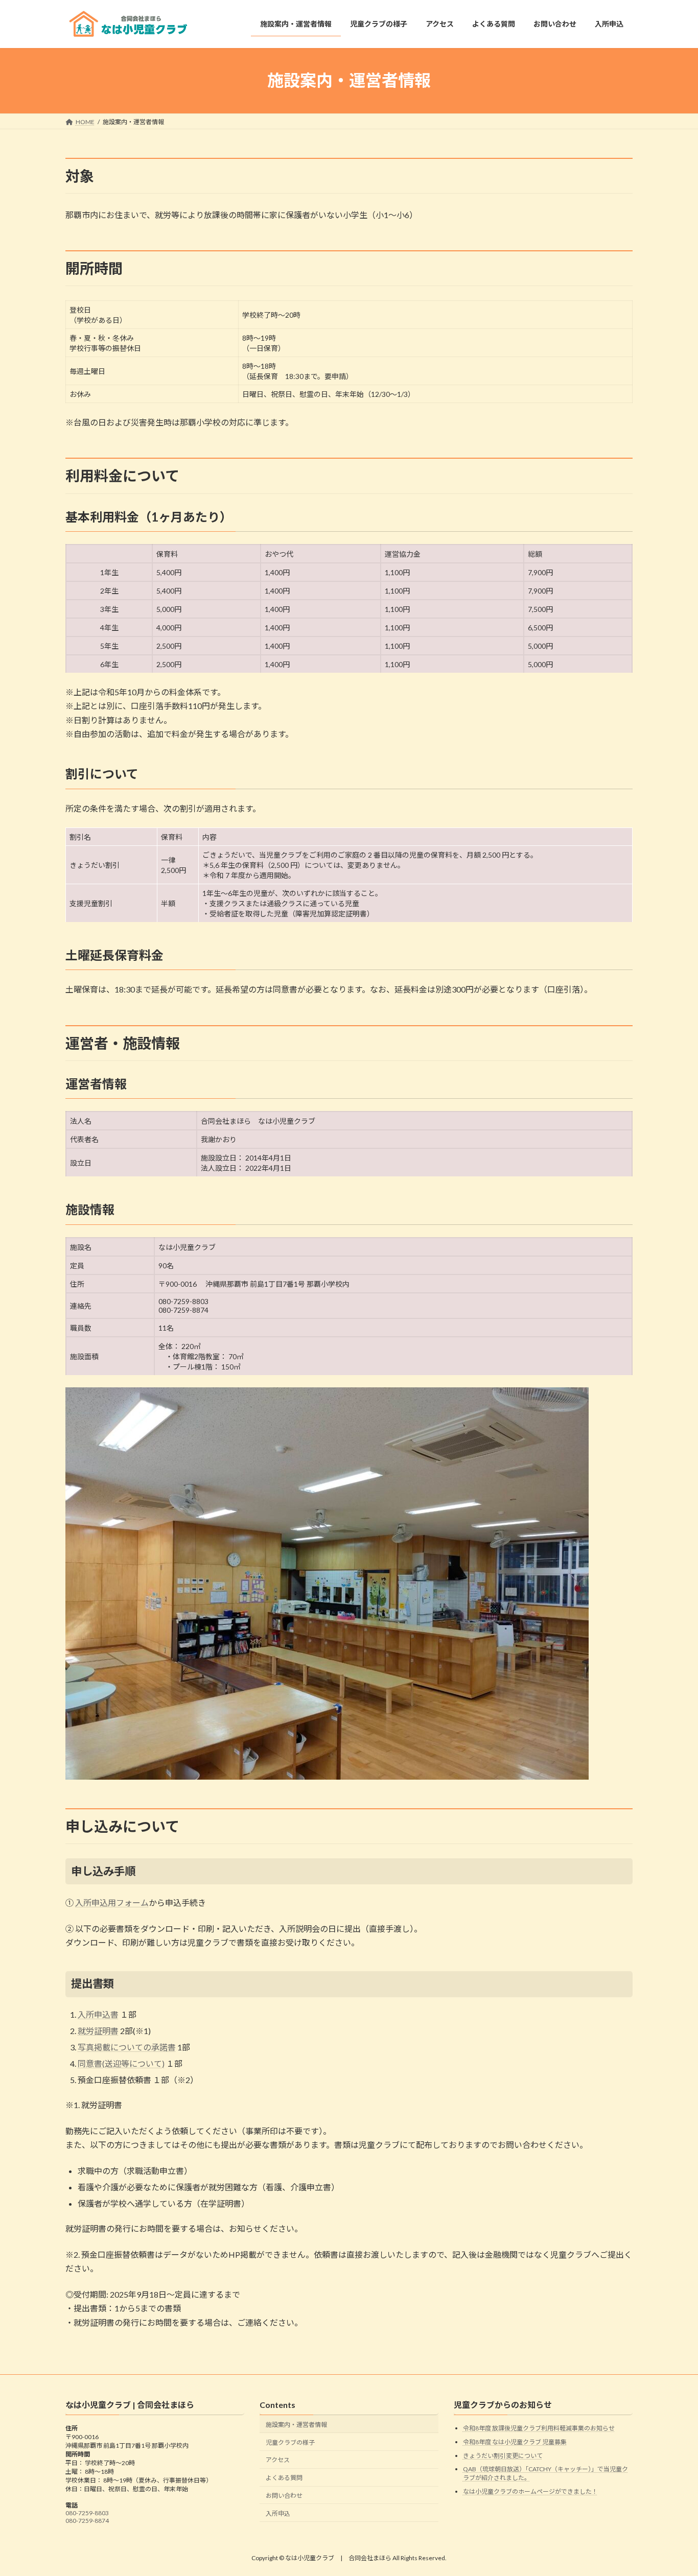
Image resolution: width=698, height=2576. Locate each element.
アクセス (278, 2460)
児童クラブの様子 (290, 2442)
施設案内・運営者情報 (296, 2425)
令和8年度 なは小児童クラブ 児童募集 (515, 2442)
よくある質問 (284, 2478)
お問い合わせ (284, 2496)
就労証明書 (98, 2031)
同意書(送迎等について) (121, 2063)
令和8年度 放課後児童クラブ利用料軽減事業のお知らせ (539, 2428)
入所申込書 (98, 2014)
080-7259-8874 (87, 2521)
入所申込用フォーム (112, 1903)
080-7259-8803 (87, 2513)
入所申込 (278, 2513)
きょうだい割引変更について (503, 2455)
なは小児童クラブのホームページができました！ (530, 2491)
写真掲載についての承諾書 (127, 2047)
